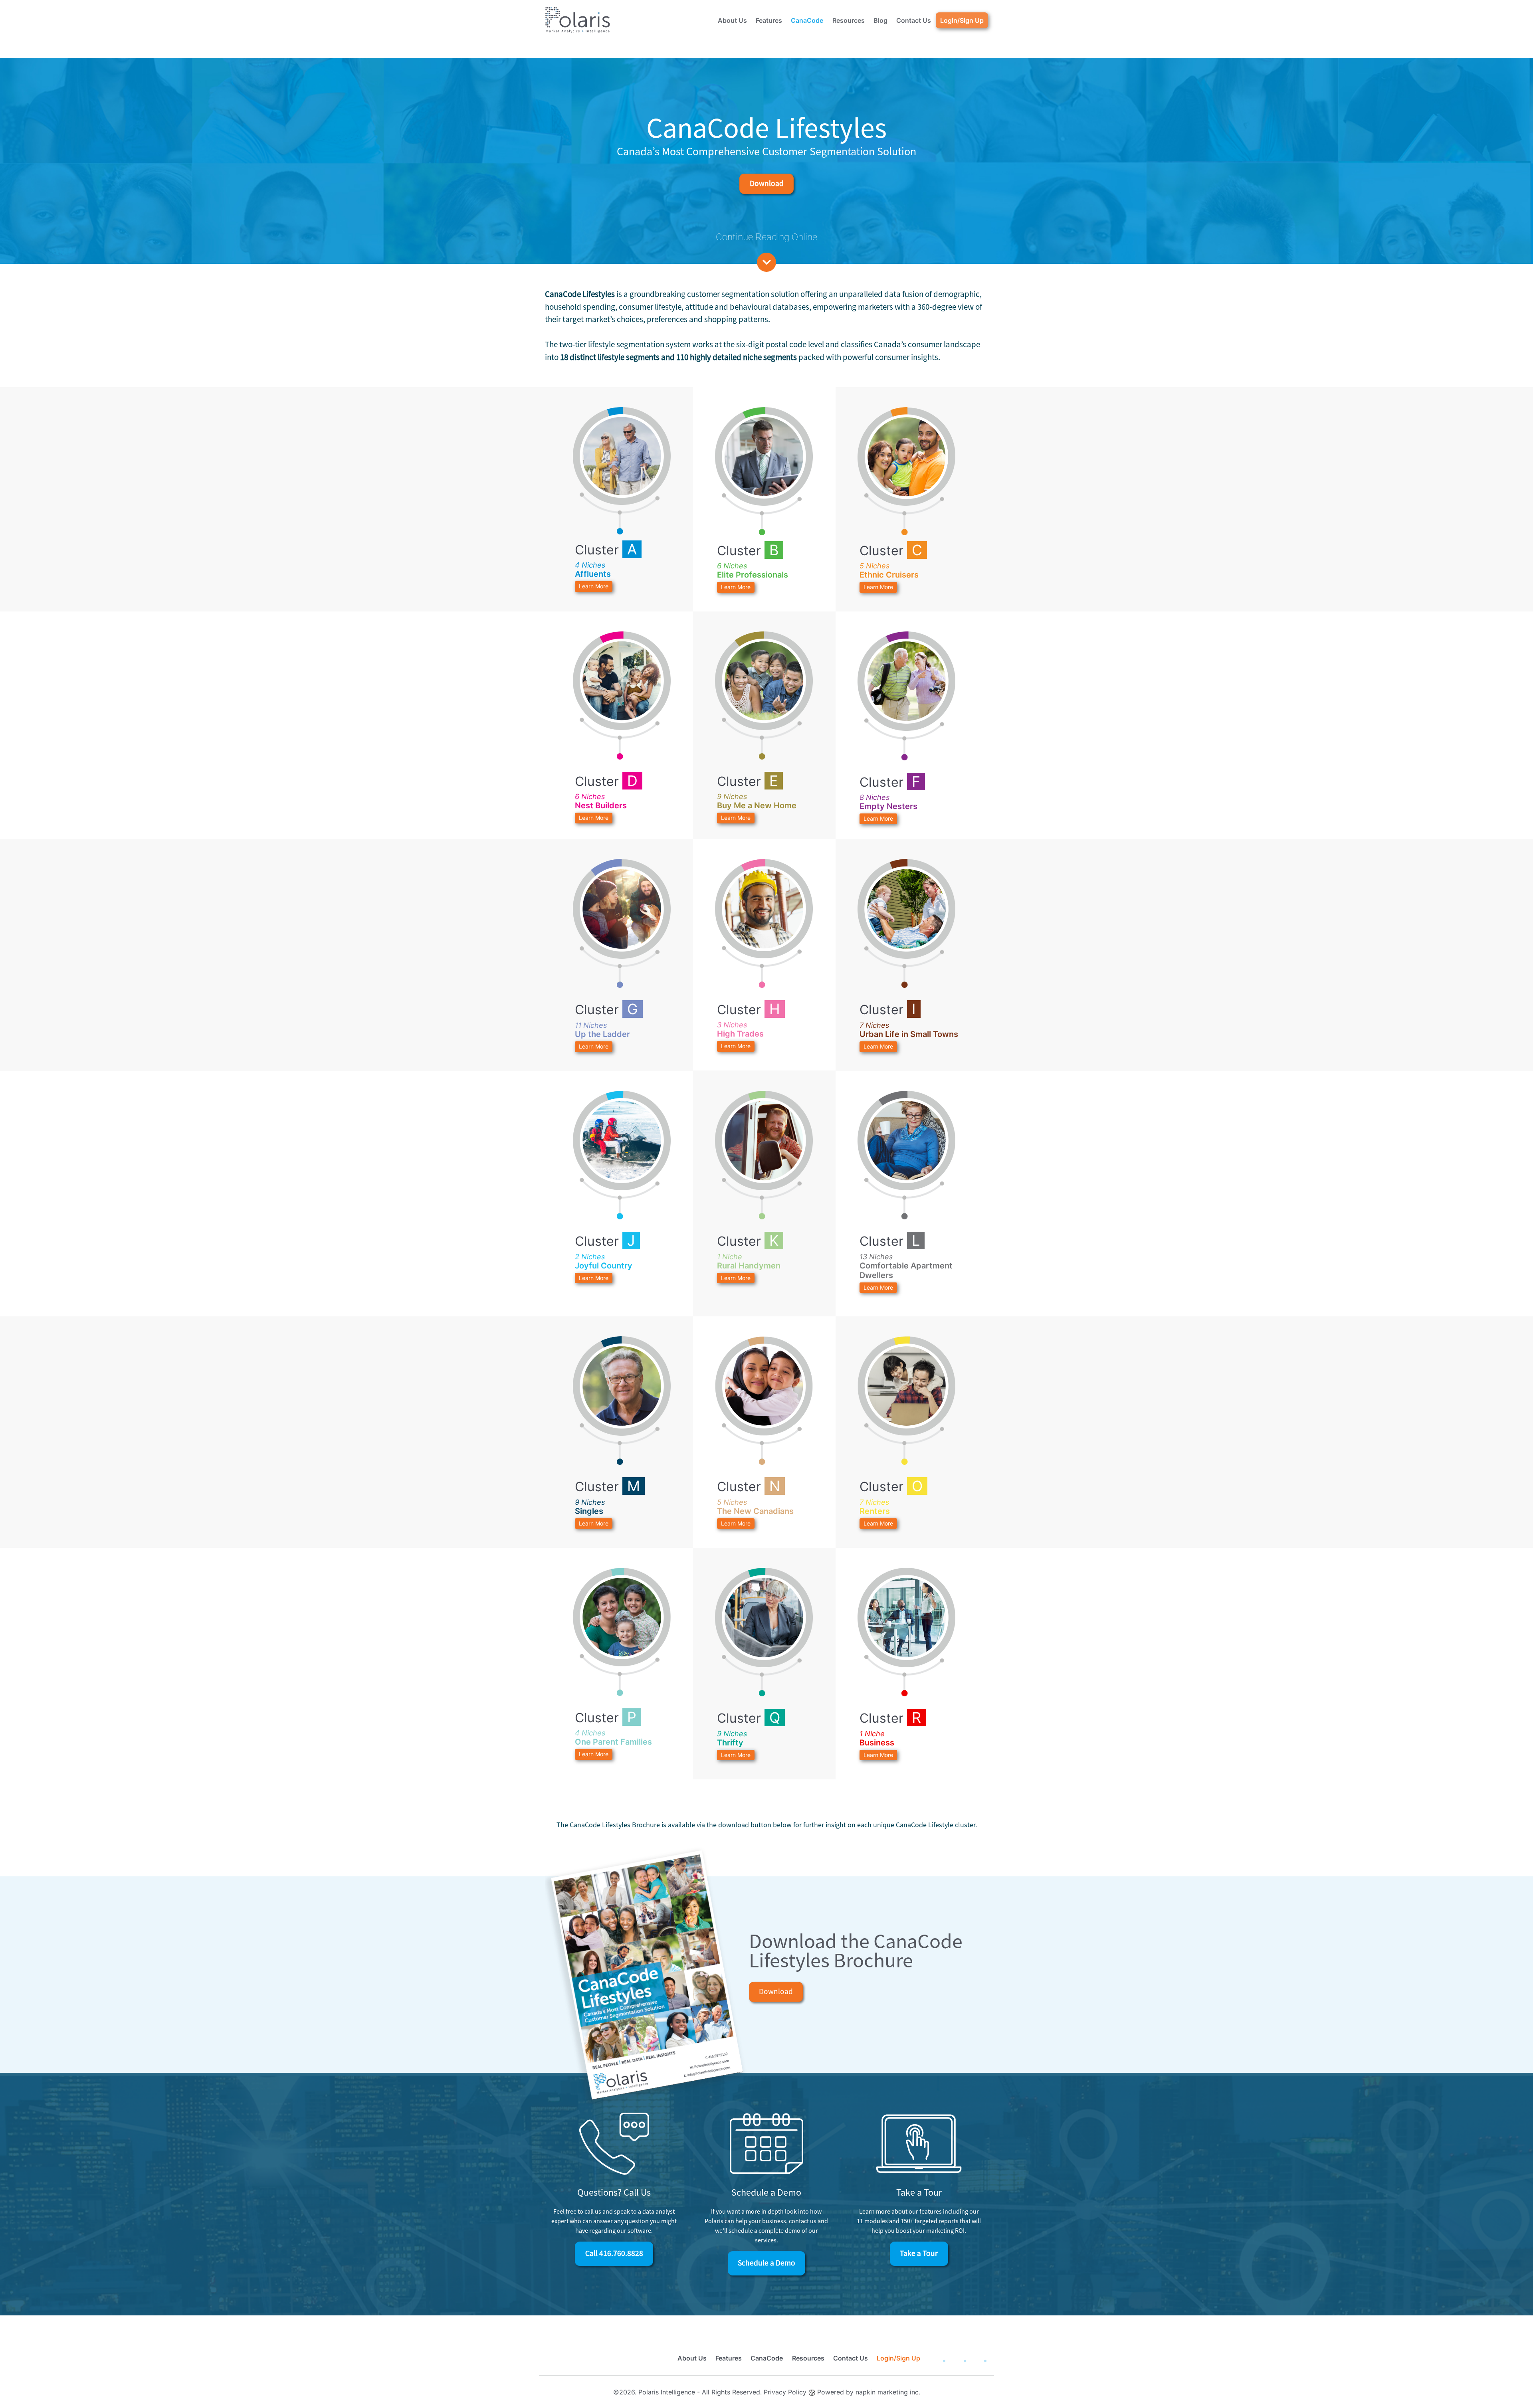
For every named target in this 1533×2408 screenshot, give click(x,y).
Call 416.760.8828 (614, 2253)
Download (767, 183)
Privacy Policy (785, 2392)
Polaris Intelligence (667, 2392)
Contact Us (914, 20)
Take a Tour (919, 2253)
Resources (849, 20)
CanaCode (807, 20)
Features (769, 20)
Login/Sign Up (962, 20)
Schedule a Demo (766, 2263)
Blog (880, 20)
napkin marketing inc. (888, 2392)
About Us (732, 20)
